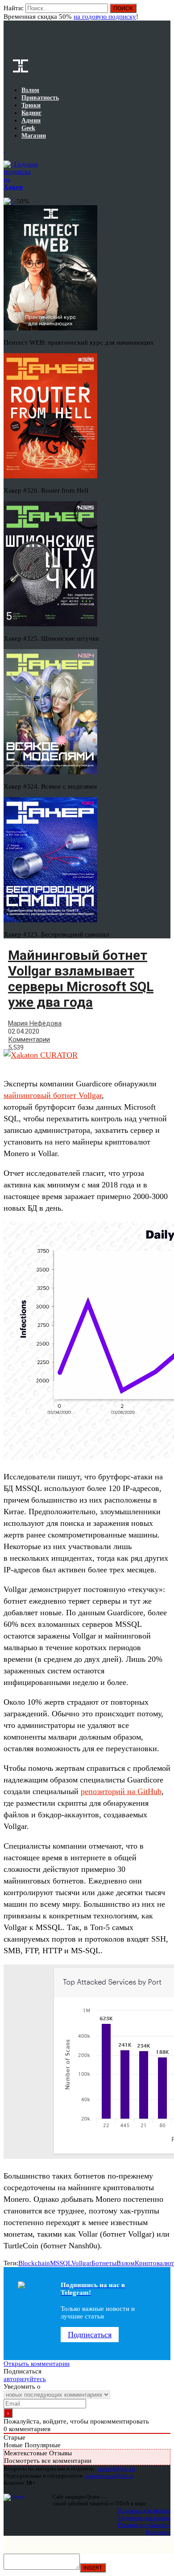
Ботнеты (104, 2263)
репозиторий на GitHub (121, 1791)
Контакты (158, 2532)
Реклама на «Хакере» (144, 2525)
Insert (93, 2568)
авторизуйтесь (25, 2379)
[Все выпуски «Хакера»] (4, 150)
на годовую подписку (105, 17)
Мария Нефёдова (35, 1023)
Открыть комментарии (37, 2364)
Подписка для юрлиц (144, 2518)
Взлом (126, 2263)
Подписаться (90, 2335)
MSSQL (61, 2263)
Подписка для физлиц (144, 2511)
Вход (164, 13)
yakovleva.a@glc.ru (110, 2476)
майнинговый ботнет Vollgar (53, 1095)
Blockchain (34, 2263)
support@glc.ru (116, 2468)
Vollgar (81, 2263)
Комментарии (29, 1039)
